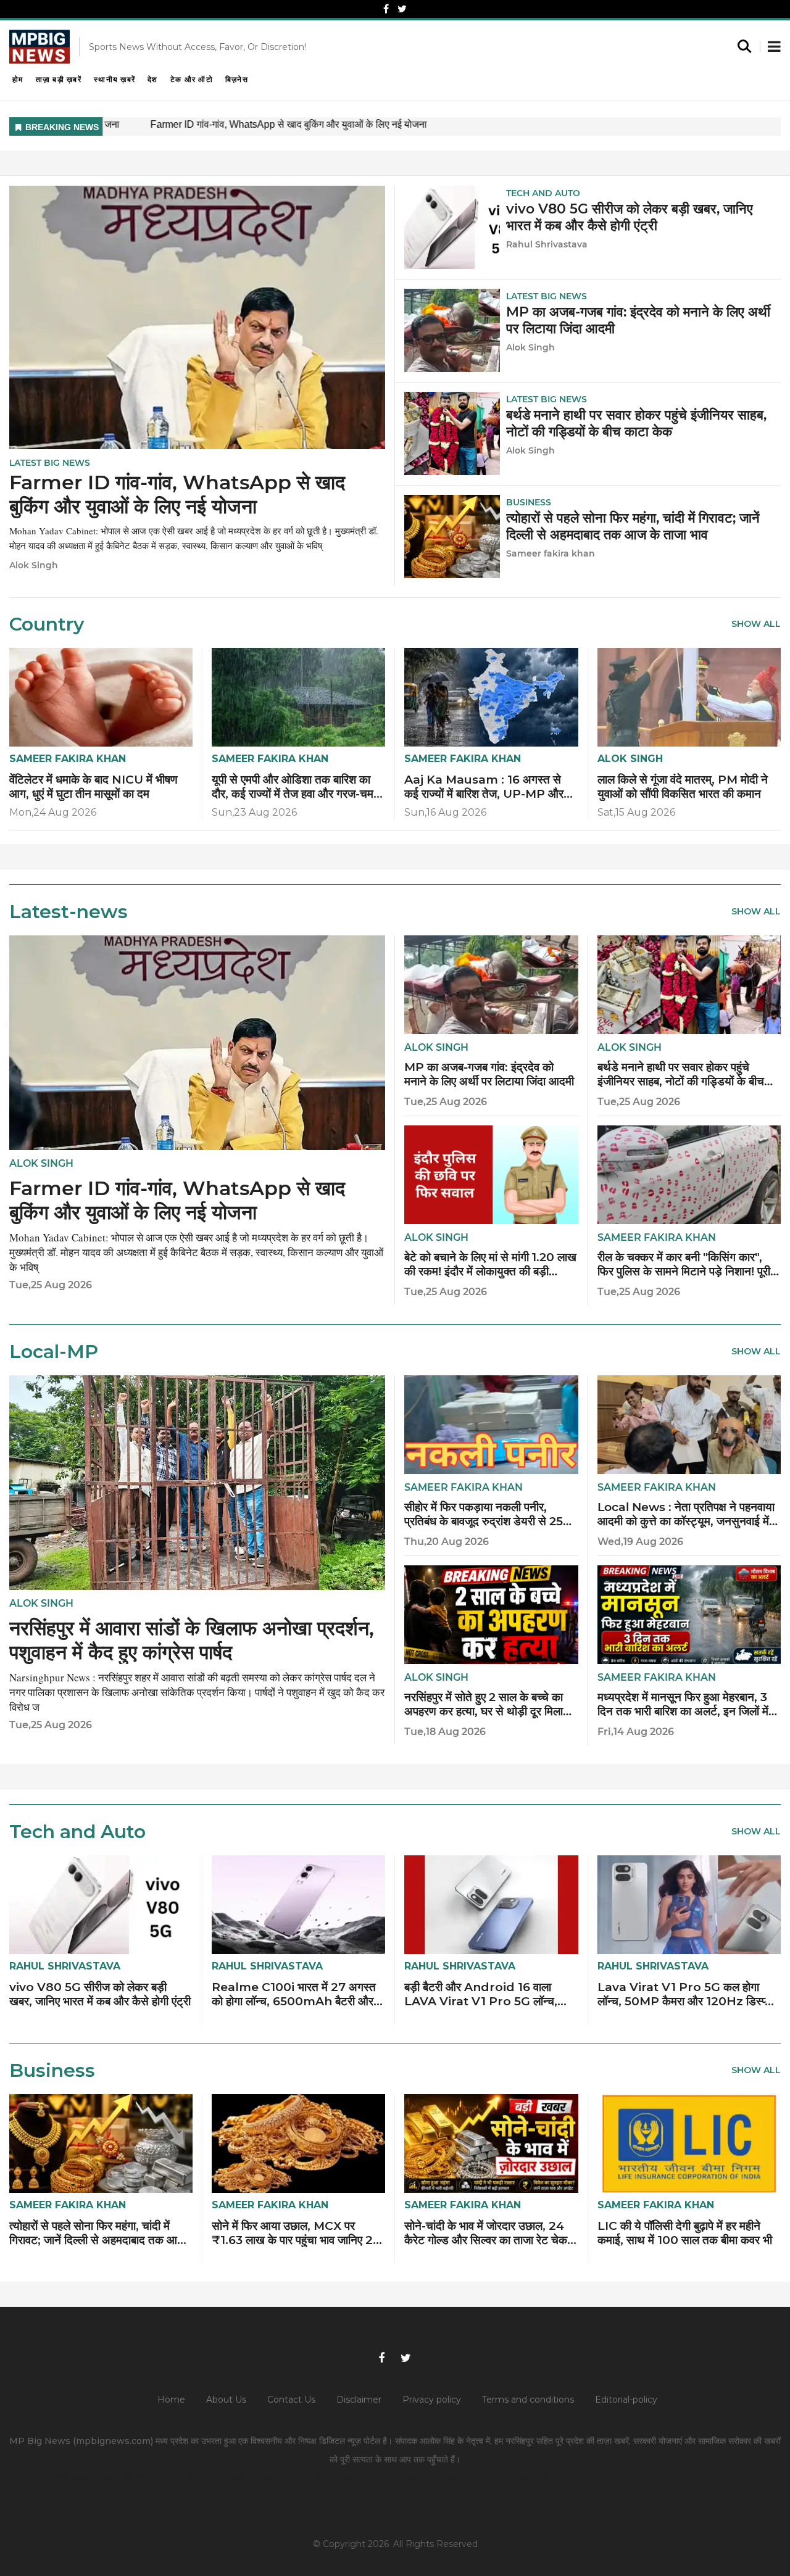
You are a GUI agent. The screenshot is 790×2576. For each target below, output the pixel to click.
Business (52, 2070)
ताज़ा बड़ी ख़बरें (59, 79)
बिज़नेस (237, 79)
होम (18, 79)
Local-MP (54, 1352)
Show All (756, 624)
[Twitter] (402, 9)
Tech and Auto (77, 1832)
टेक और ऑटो (192, 79)
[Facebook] (386, 9)
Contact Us (291, 2400)
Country (47, 624)
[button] (774, 48)
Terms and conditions (528, 2400)
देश (153, 79)
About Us (226, 2400)
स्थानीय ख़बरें (114, 79)
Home (171, 2400)
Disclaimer (359, 2400)
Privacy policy (432, 2400)
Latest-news (69, 912)
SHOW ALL (756, 1831)
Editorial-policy (626, 2400)
